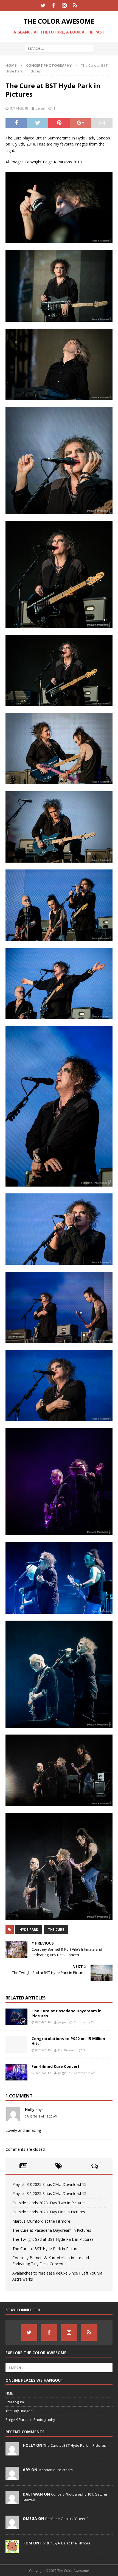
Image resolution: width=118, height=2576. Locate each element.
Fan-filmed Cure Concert (56, 2066)
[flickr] (75, 5)
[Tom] (12, 2550)
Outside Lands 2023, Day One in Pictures (49, 2212)
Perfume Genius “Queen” (67, 2519)
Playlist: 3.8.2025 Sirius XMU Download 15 (49, 2184)
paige (40, 108)
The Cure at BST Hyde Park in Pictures (46, 2249)
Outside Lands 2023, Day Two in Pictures (49, 2203)
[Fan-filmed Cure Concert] (16, 2072)
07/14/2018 (19, 108)
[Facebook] (54, 5)
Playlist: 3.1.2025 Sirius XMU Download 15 (49, 2193)
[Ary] (12, 2477)
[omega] (12, 2526)
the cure (56, 1930)
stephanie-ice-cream (56, 2470)
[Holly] (12, 2452)
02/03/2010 (43, 2050)
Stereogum (15, 2402)
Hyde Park (29, 1930)
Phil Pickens (67, 2050)
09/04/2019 (43, 2022)
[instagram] (64, 5)
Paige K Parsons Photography (30, 2420)
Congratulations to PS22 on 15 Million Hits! (68, 2041)
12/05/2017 (43, 2073)
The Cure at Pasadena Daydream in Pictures (67, 2013)
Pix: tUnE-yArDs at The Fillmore (65, 2543)
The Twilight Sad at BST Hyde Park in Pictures (53, 2239)
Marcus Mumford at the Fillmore (41, 2221)
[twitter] (43, 5)
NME (9, 2393)
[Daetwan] (12, 2501)
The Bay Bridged (19, 2411)
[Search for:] (59, 48)
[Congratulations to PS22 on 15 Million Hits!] (16, 2044)
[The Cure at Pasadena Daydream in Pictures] (16, 2017)
